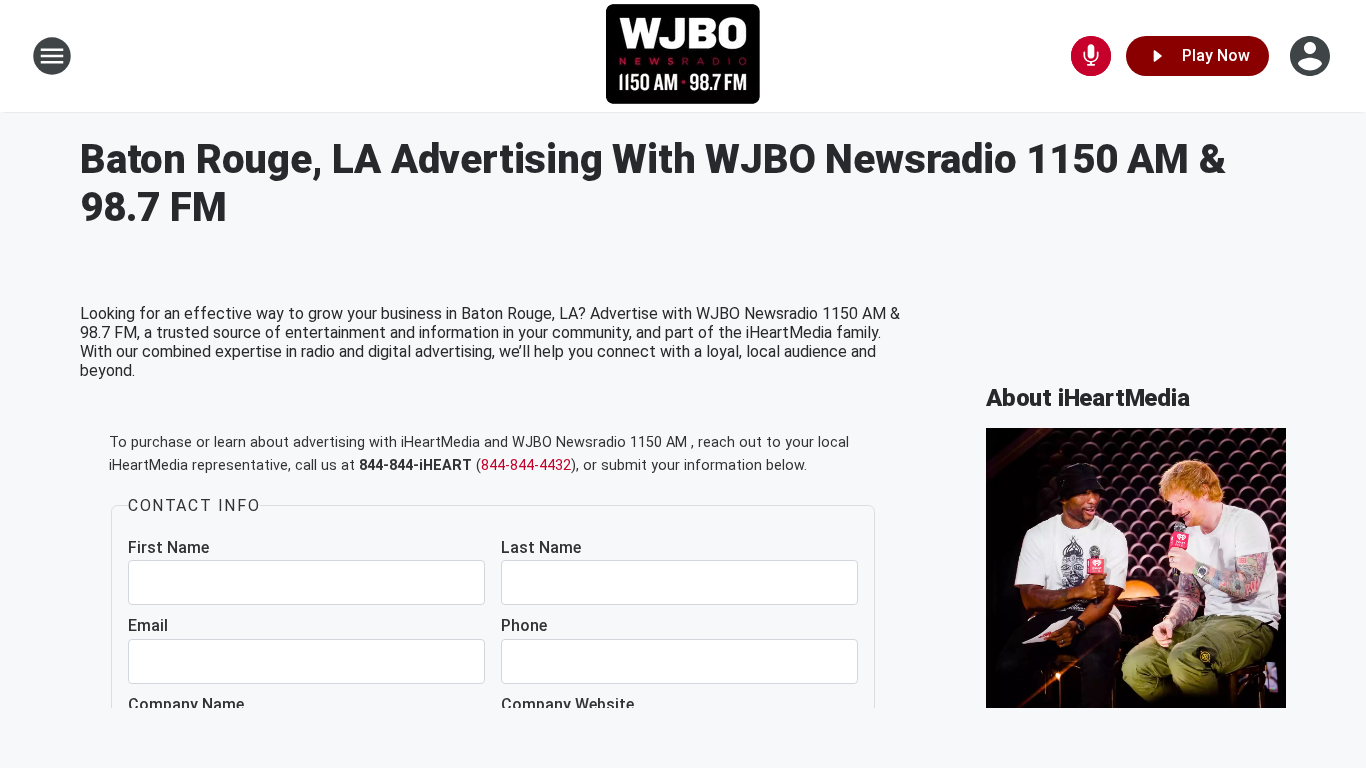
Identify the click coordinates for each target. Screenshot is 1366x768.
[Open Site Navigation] (52, 56)
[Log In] (1312, 56)
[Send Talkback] (1091, 56)
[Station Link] (683, 56)
